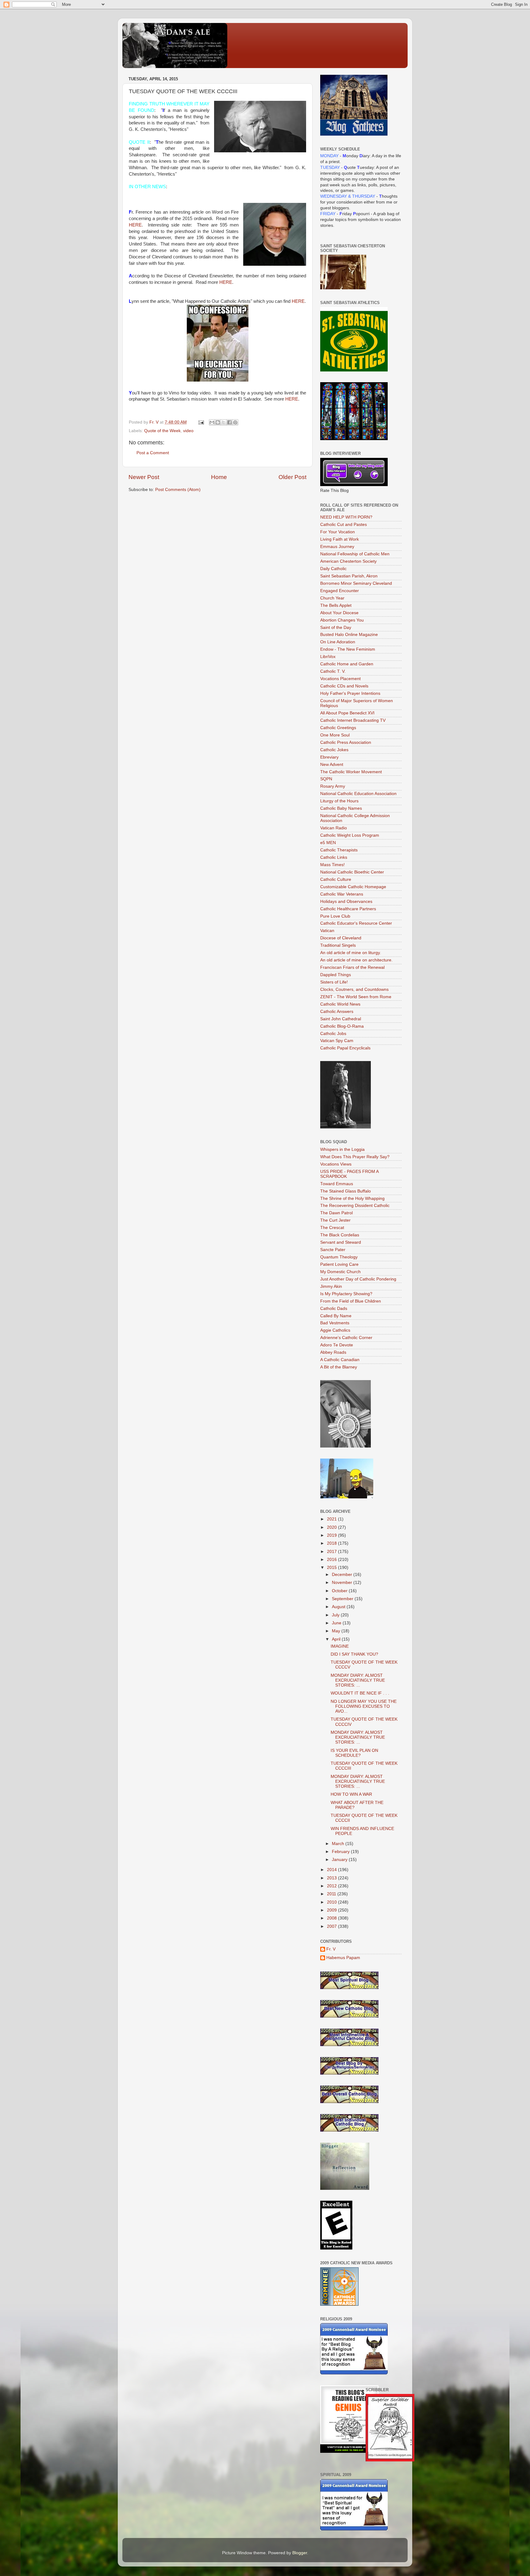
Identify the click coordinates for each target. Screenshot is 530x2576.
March (339, 1844)
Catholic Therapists (339, 850)
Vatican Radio (334, 828)
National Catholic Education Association (358, 794)
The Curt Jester (335, 1220)
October (340, 1591)
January (340, 1860)
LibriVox (328, 657)
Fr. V (331, 1949)
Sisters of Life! (334, 982)
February (341, 1852)
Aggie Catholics (335, 1330)
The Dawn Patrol (336, 1213)
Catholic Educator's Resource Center (356, 923)
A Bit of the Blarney (339, 1367)
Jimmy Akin (331, 1286)
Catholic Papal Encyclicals (345, 1048)
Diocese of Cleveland (341, 938)
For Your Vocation (338, 532)
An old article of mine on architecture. (356, 960)
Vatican (327, 931)
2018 (332, 1543)
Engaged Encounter (340, 591)
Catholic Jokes (334, 750)
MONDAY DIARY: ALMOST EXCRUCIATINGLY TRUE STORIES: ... (358, 1680)
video (188, 431)
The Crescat (332, 1228)
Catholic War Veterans (342, 894)
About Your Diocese (339, 613)
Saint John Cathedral (341, 1019)
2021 (332, 1519)
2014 (332, 1870)
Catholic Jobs (333, 1034)
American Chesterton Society (348, 561)
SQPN (326, 779)
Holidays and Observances (346, 902)
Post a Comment (153, 453)
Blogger (300, 2553)
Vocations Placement (340, 679)
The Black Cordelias (340, 1235)
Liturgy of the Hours (339, 801)
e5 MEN (328, 843)
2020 (332, 1527)
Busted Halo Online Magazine (349, 635)
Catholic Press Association (346, 742)
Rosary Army (333, 786)
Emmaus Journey (337, 547)
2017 (332, 1552)
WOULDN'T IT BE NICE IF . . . (360, 1693)
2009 (332, 1910)
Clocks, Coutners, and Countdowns (354, 989)
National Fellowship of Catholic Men (355, 554)
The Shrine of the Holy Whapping (352, 1199)
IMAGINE (340, 1646)
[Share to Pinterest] (235, 422)
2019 (332, 1535)
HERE (135, 225)
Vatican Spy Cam (337, 1041)
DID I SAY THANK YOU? (354, 1654)
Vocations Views (336, 1164)
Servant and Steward (341, 1242)
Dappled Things (336, 975)
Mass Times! (332, 865)
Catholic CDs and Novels (344, 686)
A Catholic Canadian (340, 1360)
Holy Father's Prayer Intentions (350, 693)
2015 (332, 1568)
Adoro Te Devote (337, 1345)
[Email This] (212, 422)
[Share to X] (224, 422)
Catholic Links (334, 857)
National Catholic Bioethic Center (352, 872)
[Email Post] (201, 422)
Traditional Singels (338, 945)
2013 (332, 1878)
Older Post (292, 477)
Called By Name (336, 1316)
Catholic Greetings (338, 728)
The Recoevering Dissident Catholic (355, 1206)
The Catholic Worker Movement (351, 772)
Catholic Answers (337, 1012)
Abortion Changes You (342, 620)
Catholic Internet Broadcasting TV (353, 720)
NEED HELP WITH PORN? (346, 517)
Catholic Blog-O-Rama (342, 1026)
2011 (332, 1894)
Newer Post (144, 477)
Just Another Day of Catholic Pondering (358, 1279)
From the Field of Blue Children (351, 1301)
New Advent (332, 765)
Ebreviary (329, 757)
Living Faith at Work (340, 539)
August (339, 1607)
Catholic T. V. (333, 671)
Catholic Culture (336, 879)
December (343, 1575)
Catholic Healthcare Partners (348, 909)
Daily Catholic (333, 569)
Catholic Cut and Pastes (344, 525)
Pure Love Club (335, 916)
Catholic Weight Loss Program (350, 835)
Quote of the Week (162, 431)
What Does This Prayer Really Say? (355, 1157)
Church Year (332, 598)
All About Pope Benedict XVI (347, 713)
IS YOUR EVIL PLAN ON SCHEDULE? (354, 1753)
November (343, 1583)
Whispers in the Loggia (342, 1149)
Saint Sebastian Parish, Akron (349, 576)
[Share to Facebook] (229, 422)
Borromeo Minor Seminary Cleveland (356, 583)
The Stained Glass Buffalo (346, 1191)
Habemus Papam (343, 1958)
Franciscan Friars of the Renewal (352, 967)
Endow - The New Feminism (348, 649)
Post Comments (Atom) (178, 490)
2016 (332, 1560)
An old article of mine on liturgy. (351, 953)
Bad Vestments (335, 1323)
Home (219, 477)
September (343, 1599)
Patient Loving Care (339, 1264)
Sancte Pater (333, 1250)
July (336, 1615)
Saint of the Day (336, 628)
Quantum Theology (339, 1257)
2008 (332, 1918)
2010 (332, 1902)
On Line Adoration (338, 642)
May (337, 1631)
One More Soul (335, 735)
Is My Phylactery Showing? (346, 1294)
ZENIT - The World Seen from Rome (356, 997)
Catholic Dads (334, 1309)
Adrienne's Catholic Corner (346, 1338)
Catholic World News (340, 1004)
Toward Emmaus (337, 1184)
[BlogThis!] (218, 422)
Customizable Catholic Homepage (353, 887)
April (337, 1639)
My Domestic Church (340, 1272)
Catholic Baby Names (341, 808)
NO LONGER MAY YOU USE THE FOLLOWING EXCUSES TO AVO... (364, 1706)
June (337, 1623)
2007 (332, 1926)
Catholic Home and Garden (347, 664)
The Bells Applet (336, 605)
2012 (332, 1886)
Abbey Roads (333, 1352)
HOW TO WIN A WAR (351, 1794)
